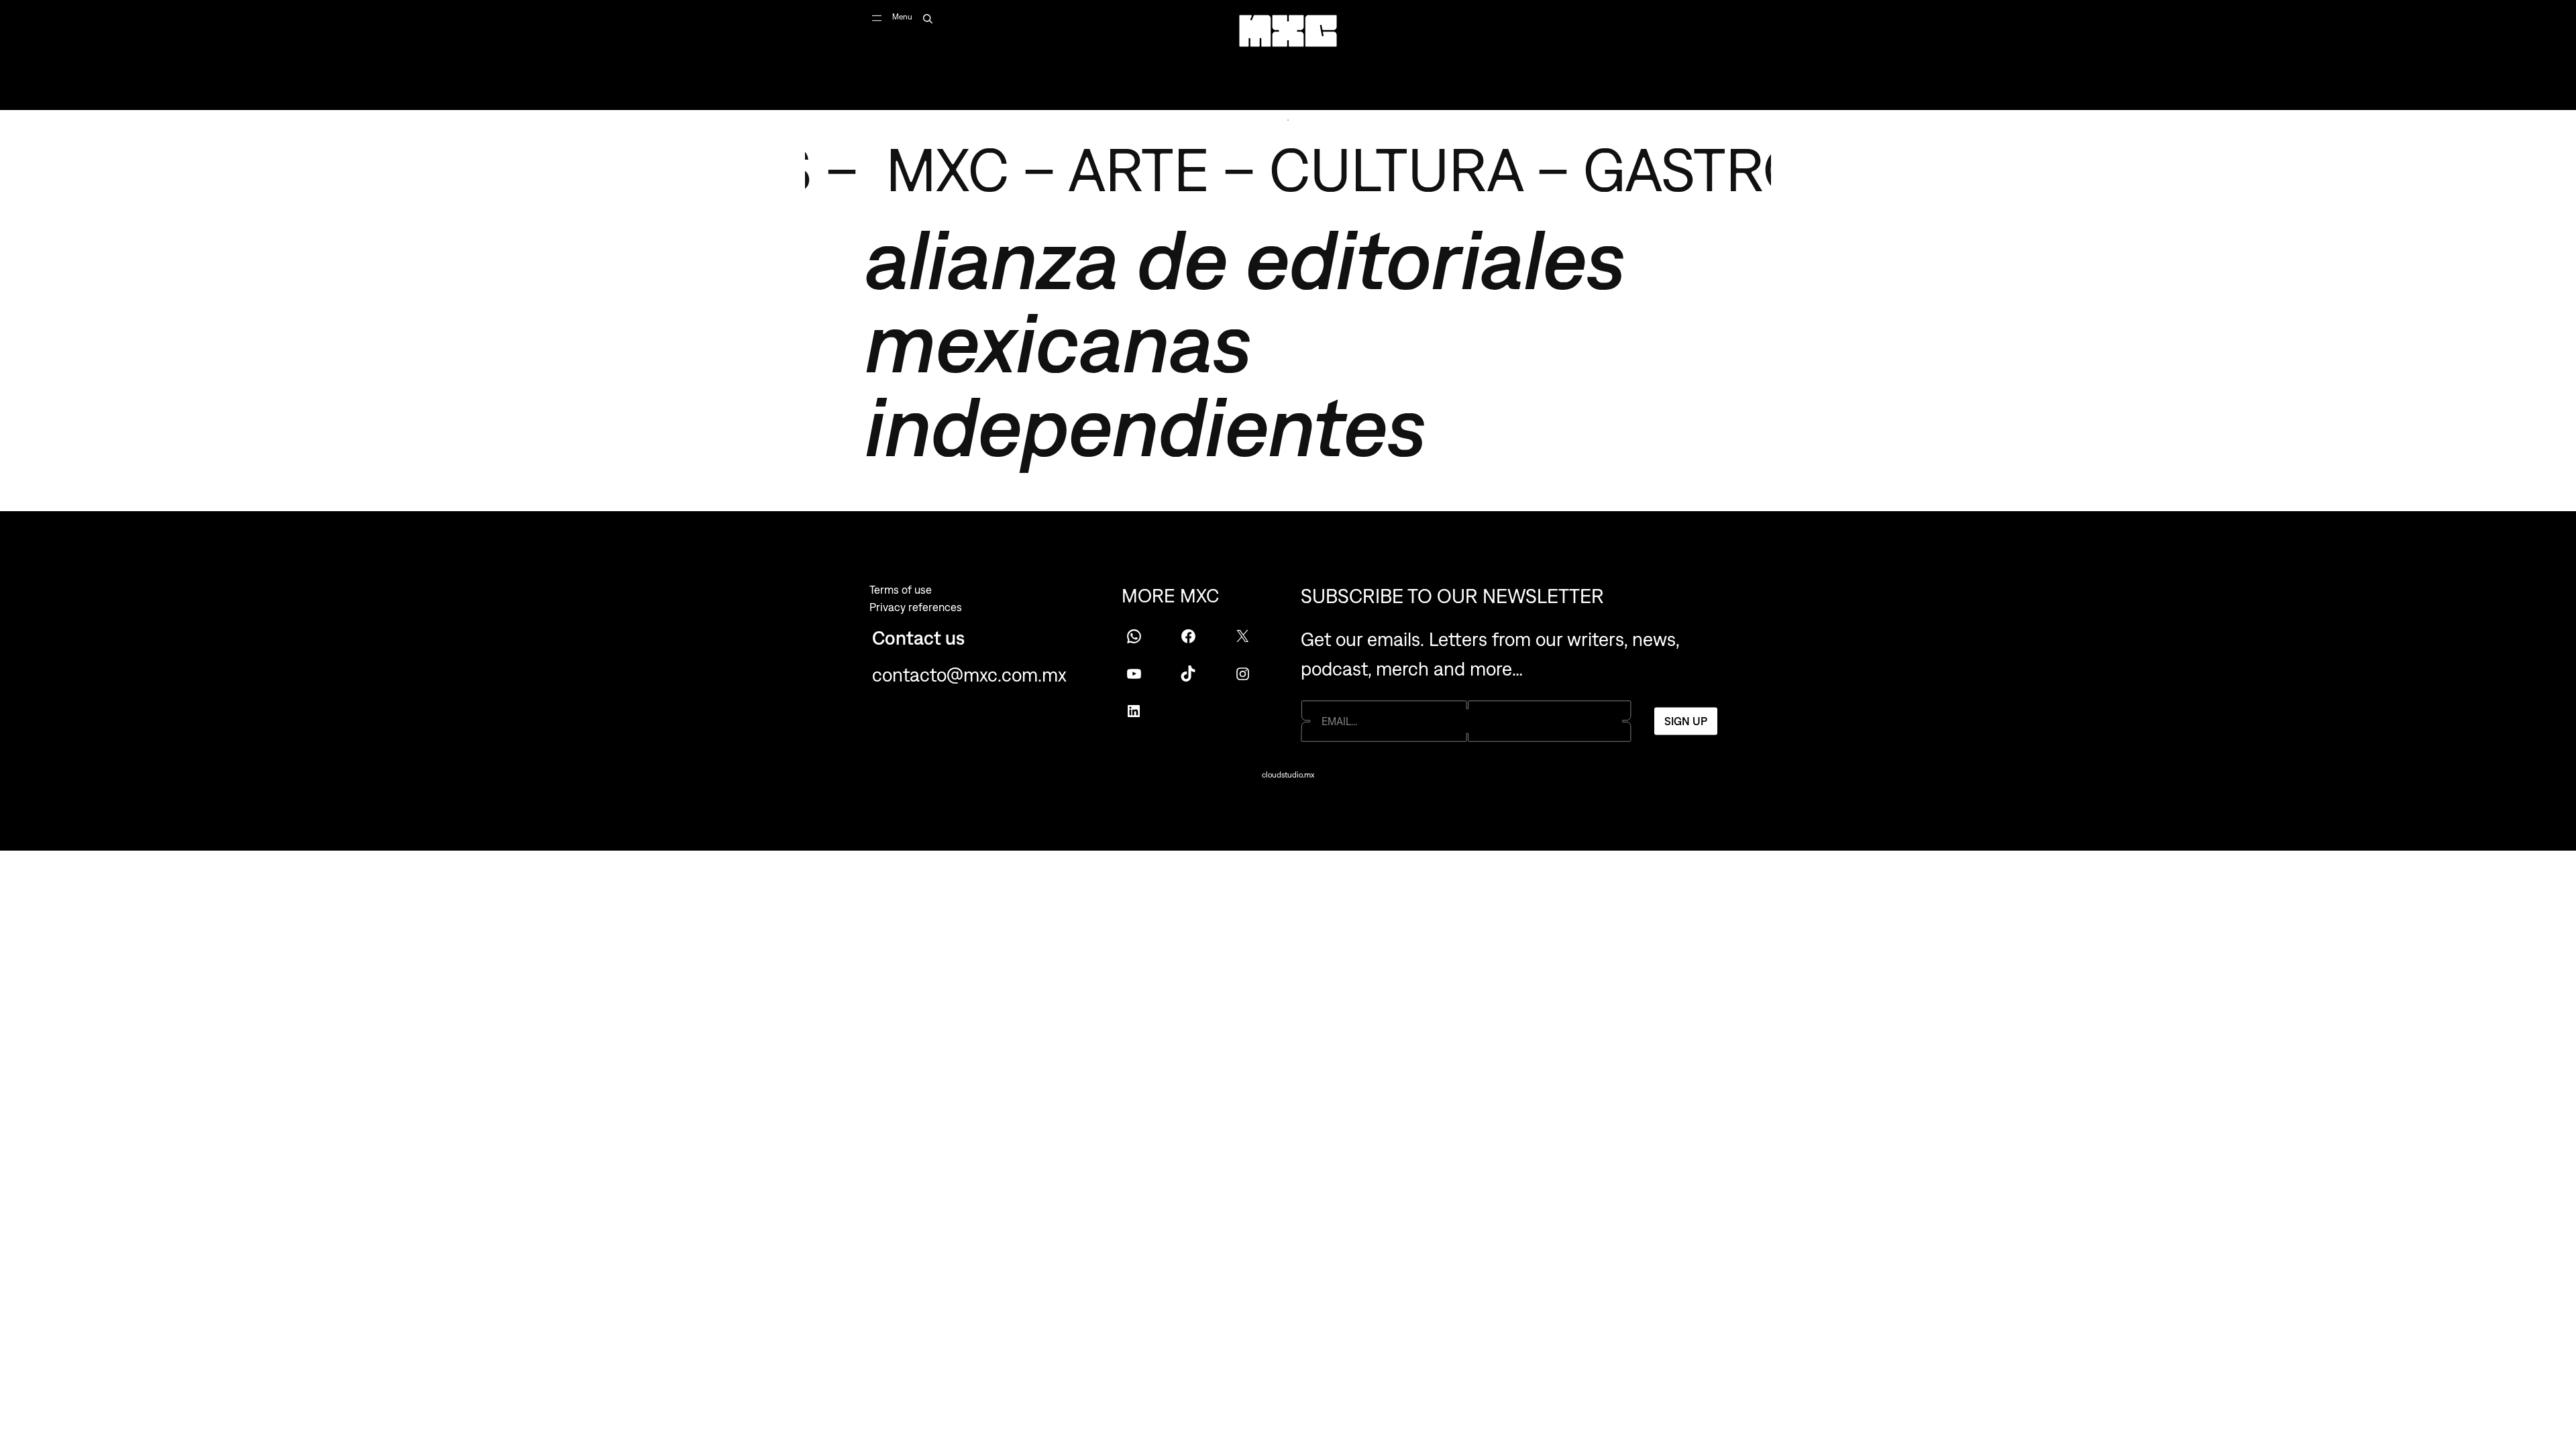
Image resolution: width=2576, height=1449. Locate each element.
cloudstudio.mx (1288, 775)
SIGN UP (1686, 720)
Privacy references (916, 607)
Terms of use (901, 590)
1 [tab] (1288, 120)
